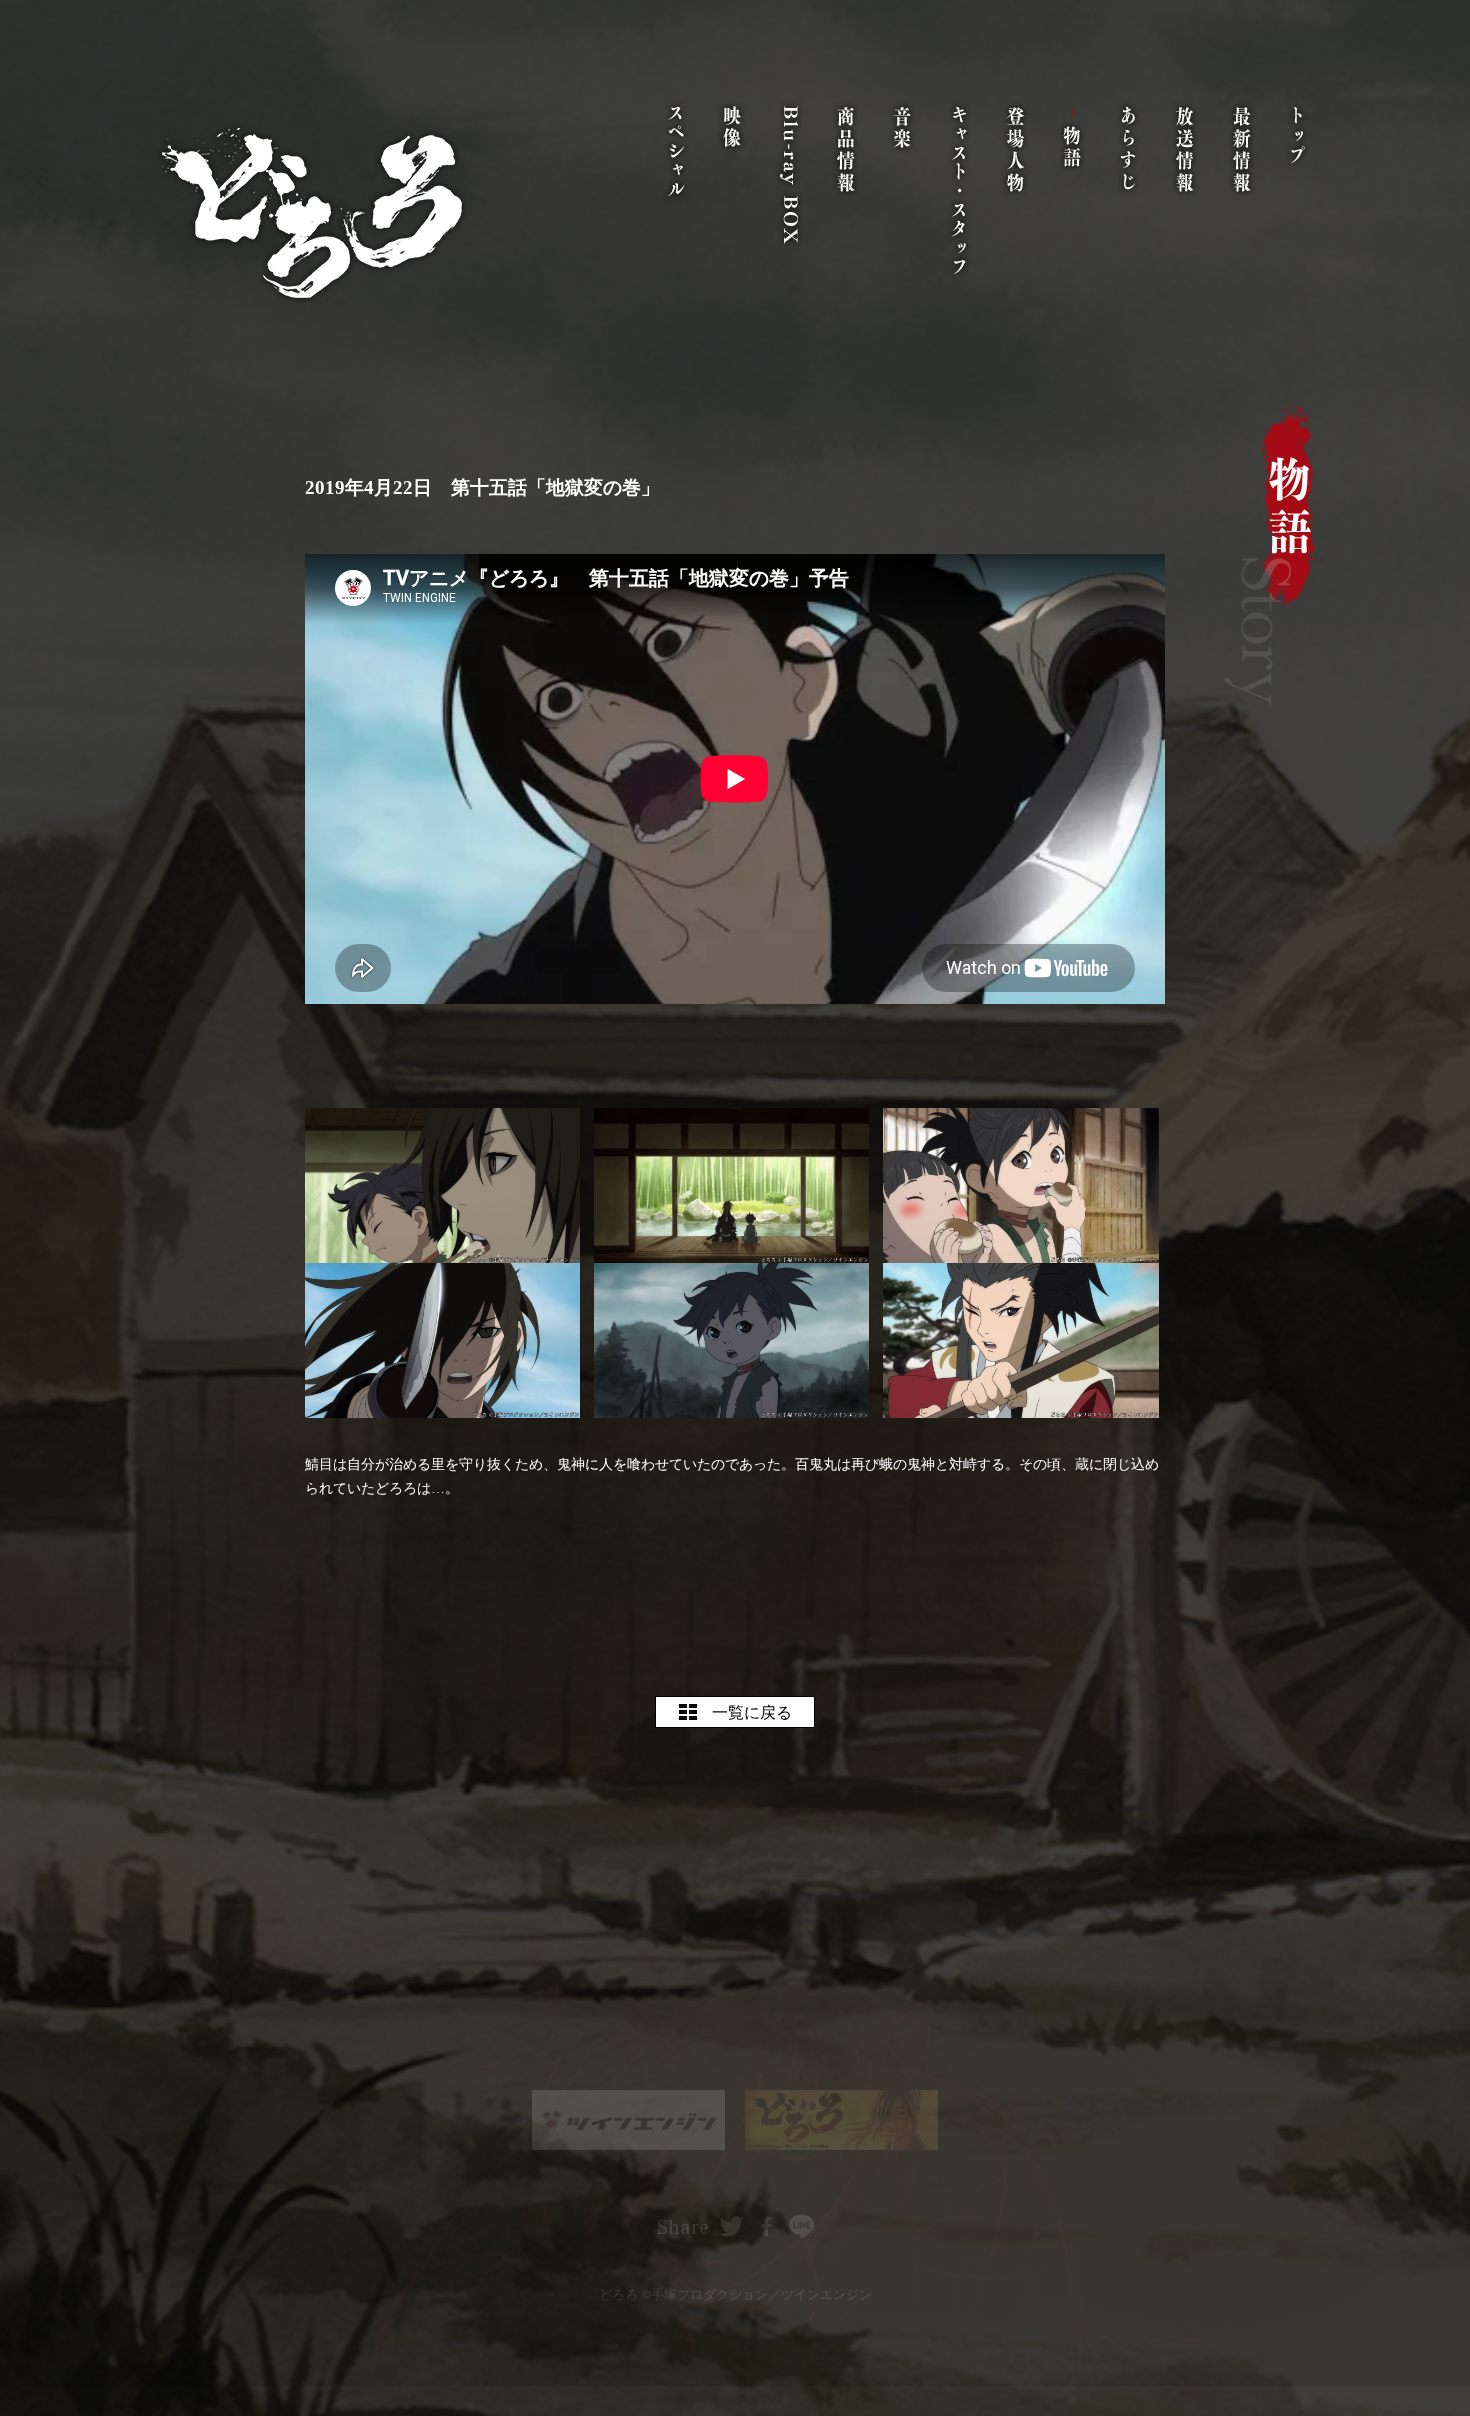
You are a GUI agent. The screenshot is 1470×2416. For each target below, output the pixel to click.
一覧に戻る (752, 1712)
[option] (628, 2120)
